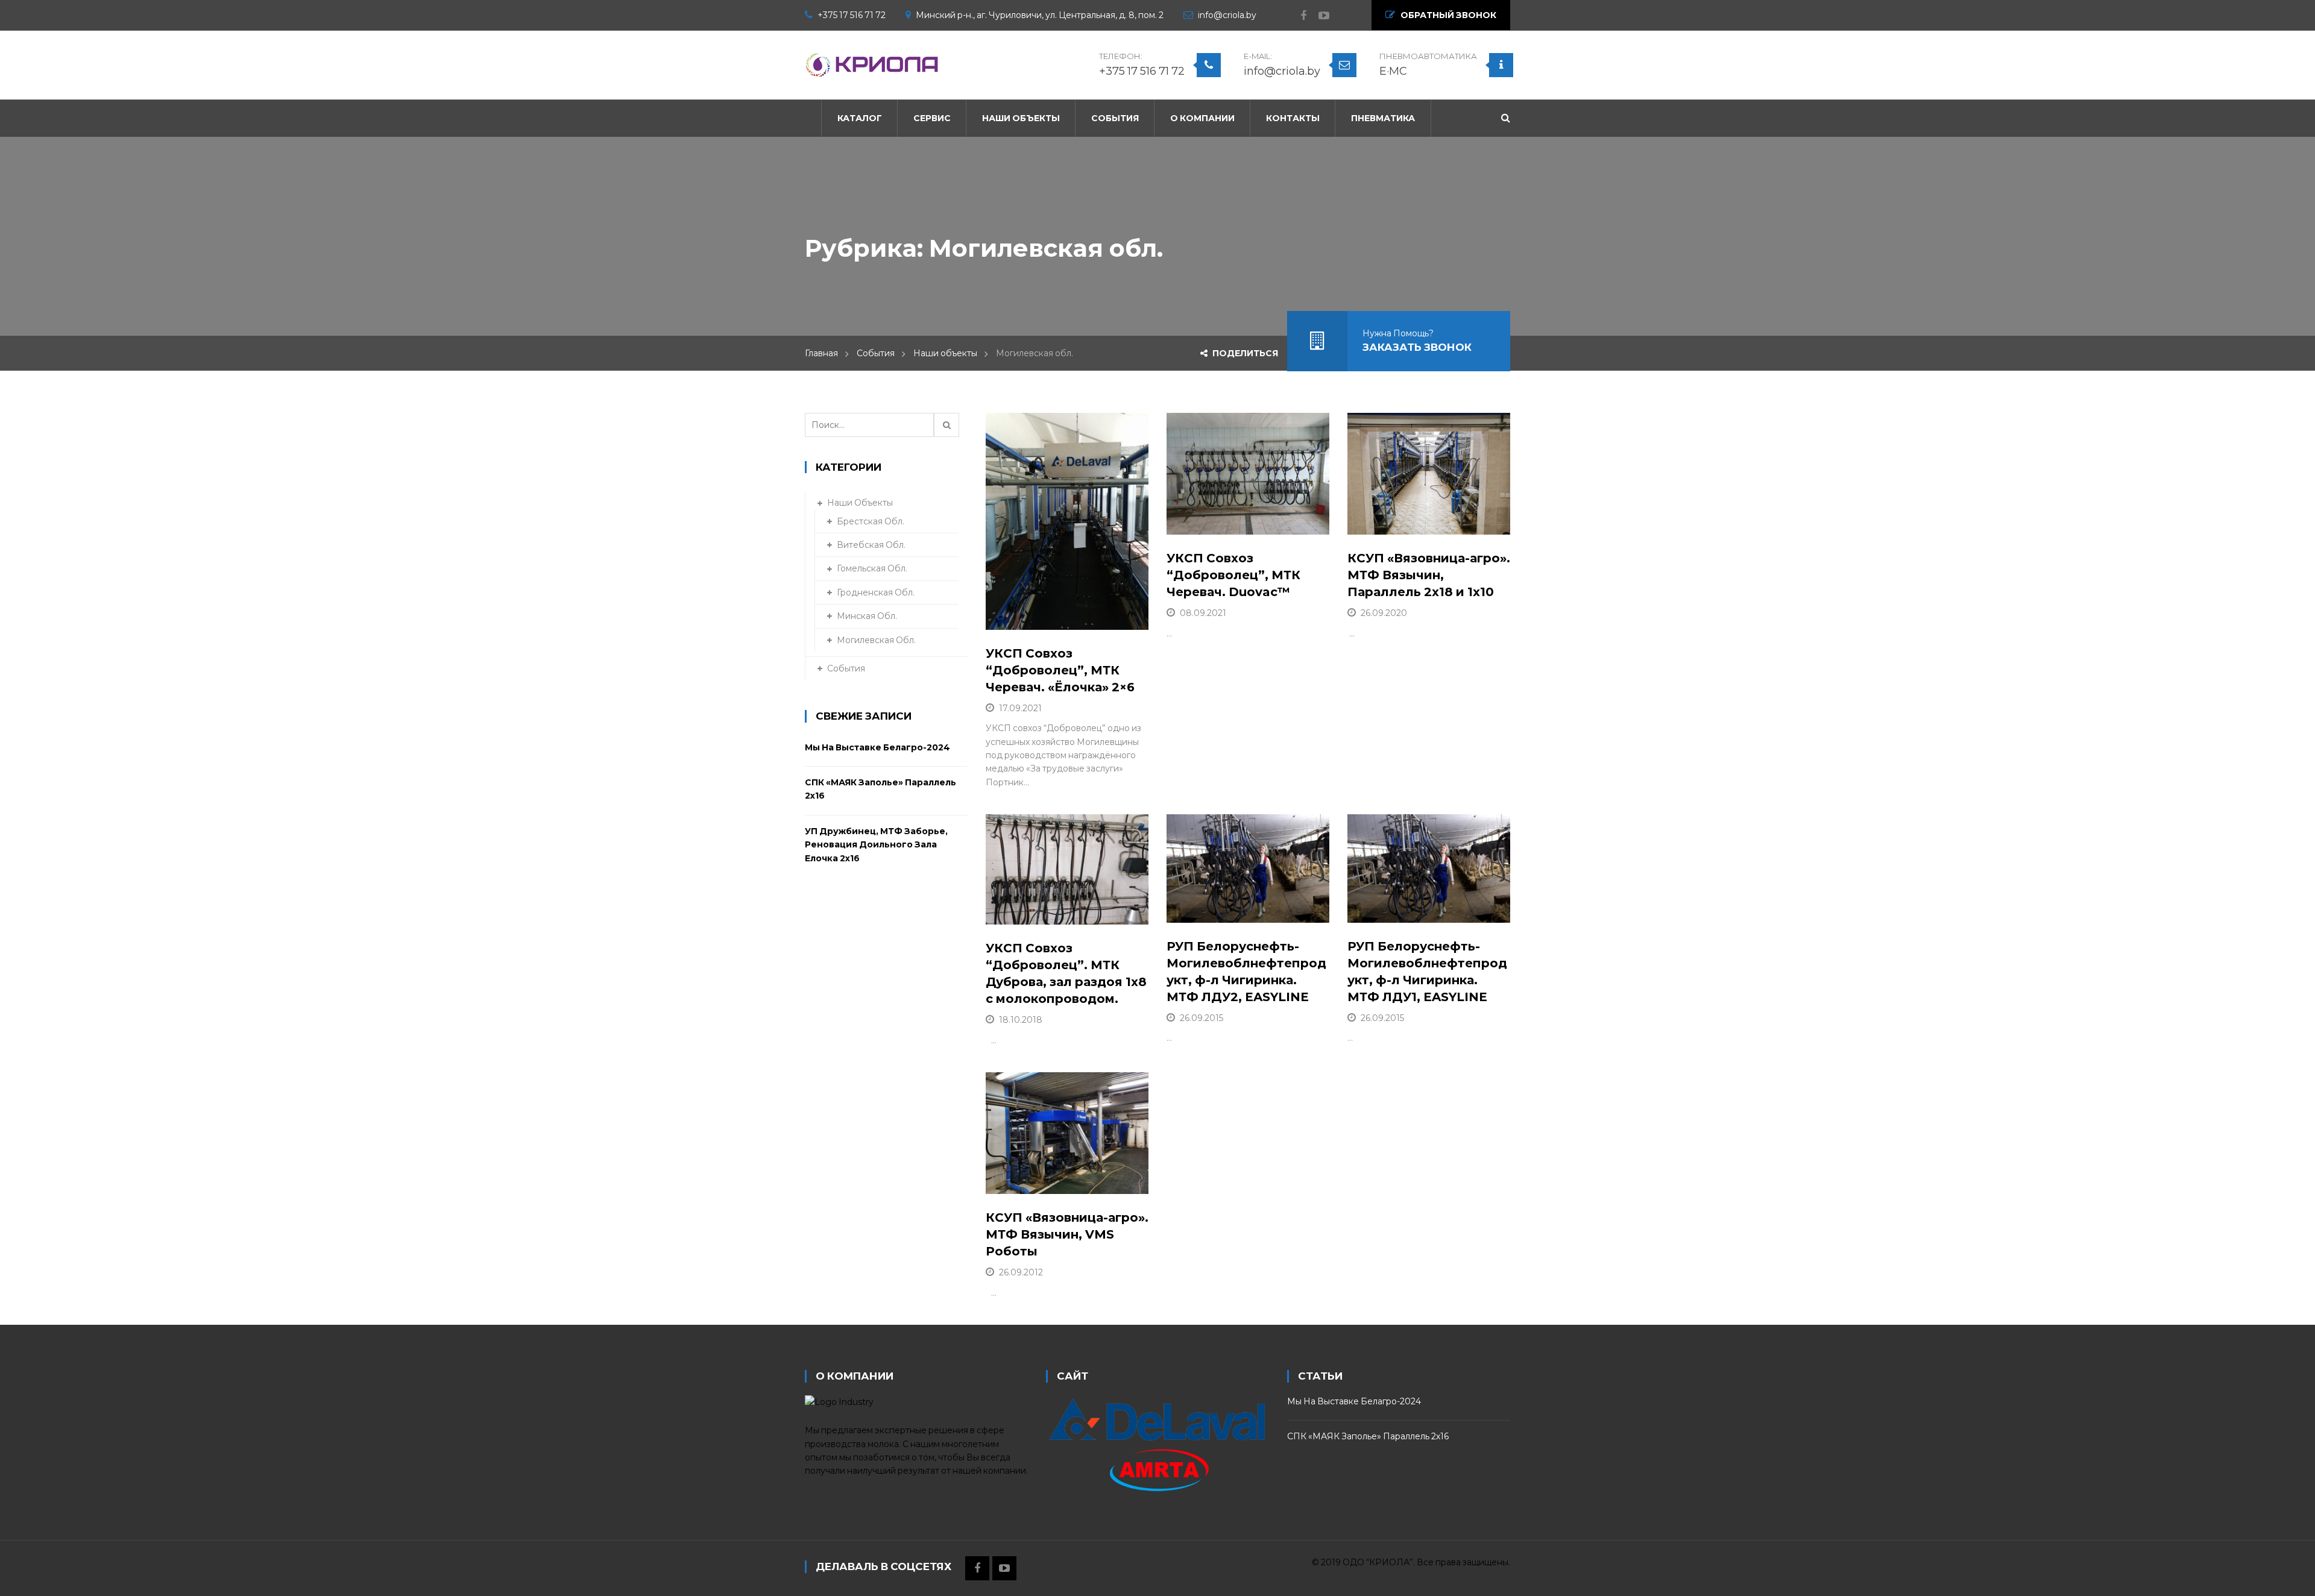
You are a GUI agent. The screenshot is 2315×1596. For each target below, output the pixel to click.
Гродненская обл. (876, 592)
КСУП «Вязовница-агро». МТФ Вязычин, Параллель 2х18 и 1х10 (1429, 575)
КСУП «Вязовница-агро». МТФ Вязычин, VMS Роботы (1067, 1234)
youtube (1318, 16)
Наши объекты (945, 353)
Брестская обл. (871, 521)
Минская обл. (867, 616)
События (876, 353)
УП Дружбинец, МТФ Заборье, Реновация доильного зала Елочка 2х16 (876, 845)
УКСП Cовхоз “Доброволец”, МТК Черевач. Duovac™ (1233, 575)
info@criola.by (1227, 15)
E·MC (1393, 71)
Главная (821, 353)
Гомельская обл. (872, 568)
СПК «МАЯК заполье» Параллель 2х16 (880, 789)
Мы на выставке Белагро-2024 (877, 747)
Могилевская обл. (876, 640)
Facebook (1297, 16)
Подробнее (1043, 615)
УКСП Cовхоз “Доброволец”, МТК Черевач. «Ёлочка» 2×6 (1060, 670)
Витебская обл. (871, 545)
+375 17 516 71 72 (852, 15)
